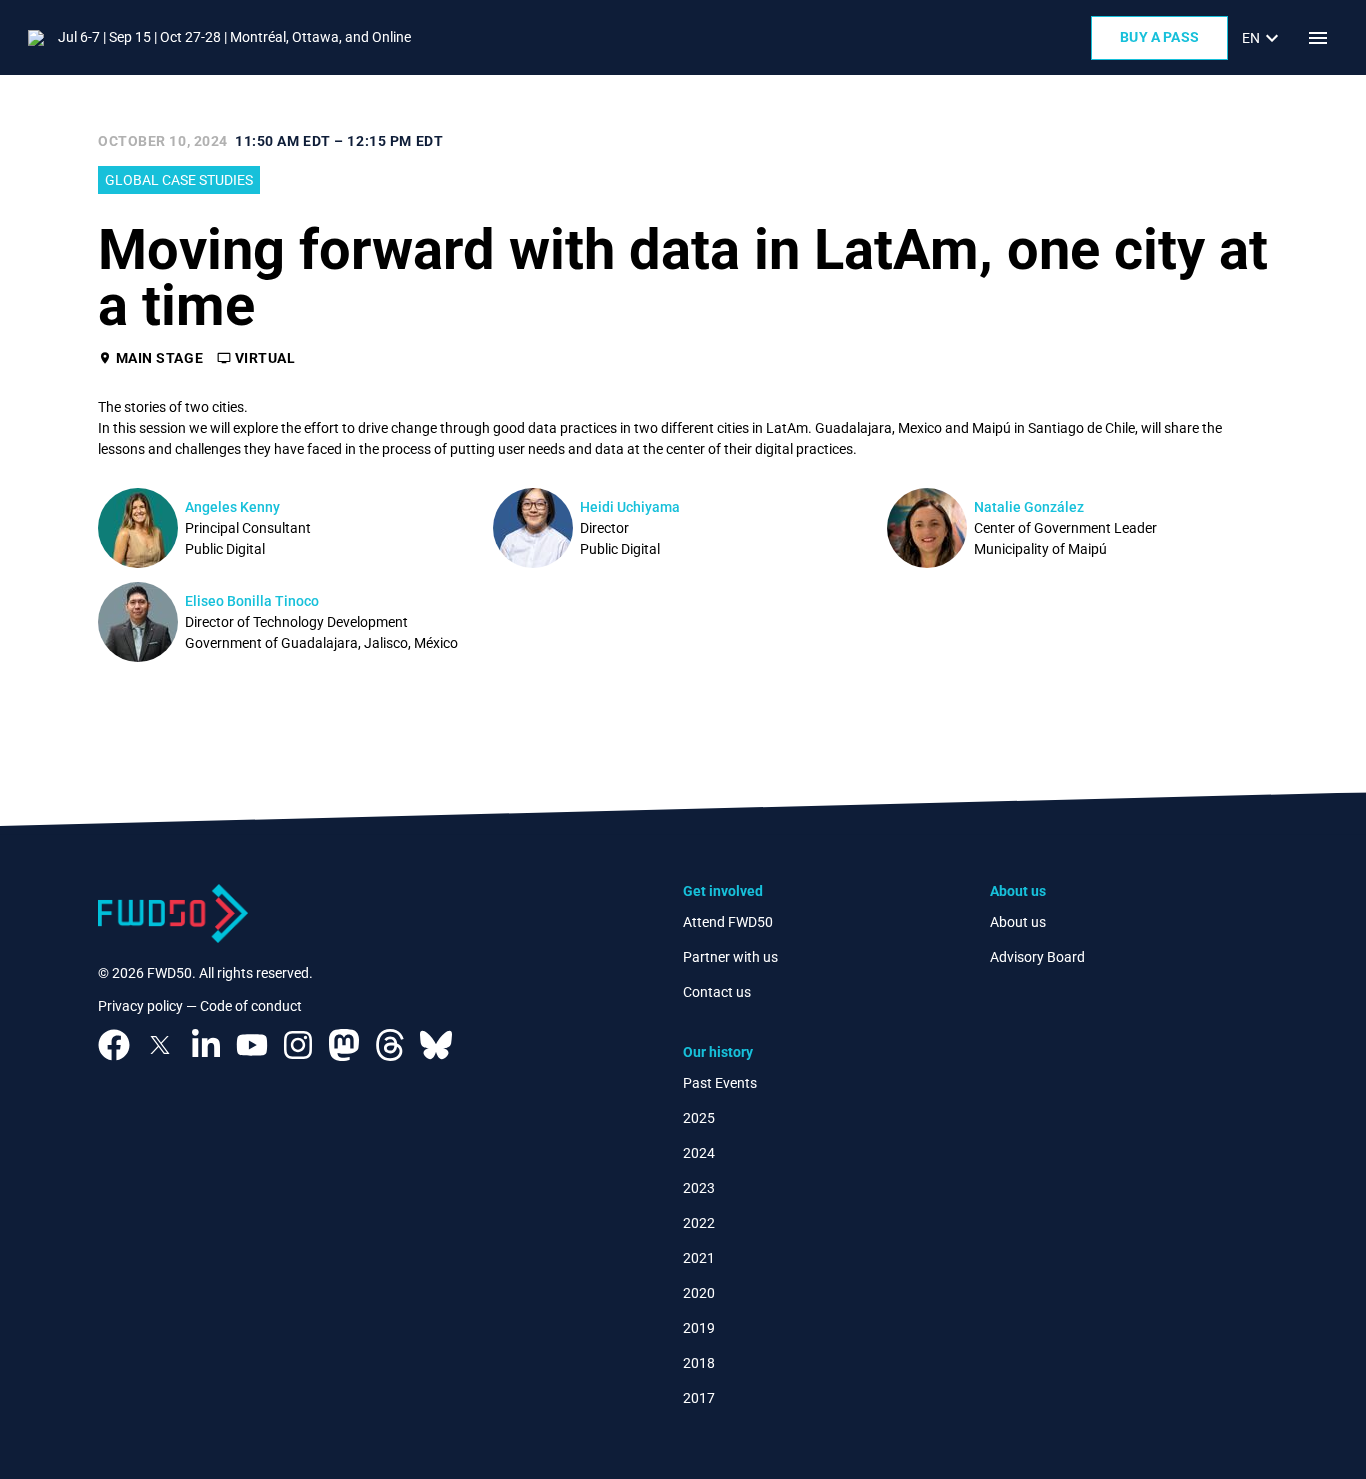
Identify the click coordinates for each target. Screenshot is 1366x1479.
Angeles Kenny (232, 507)
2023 (699, 1188)
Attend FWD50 (728, 922)
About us (1018, 922)
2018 (699, 1363)
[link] (1263, 38)
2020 (699, 1293)
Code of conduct (251, 1006)
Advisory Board (1037, 957)
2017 (699, 1398)
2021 (699, 1258)
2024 (699, 1153)
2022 (699, 1223)
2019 (699, 1328)
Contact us (717, 992)
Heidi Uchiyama (630, 507)
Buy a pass (1159, 37)
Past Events (720, 1083)
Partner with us (730, 957)
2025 (699, 1118)
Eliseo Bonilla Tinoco (252, 601)
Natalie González (1029, 507)
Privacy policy (140, 1006)
